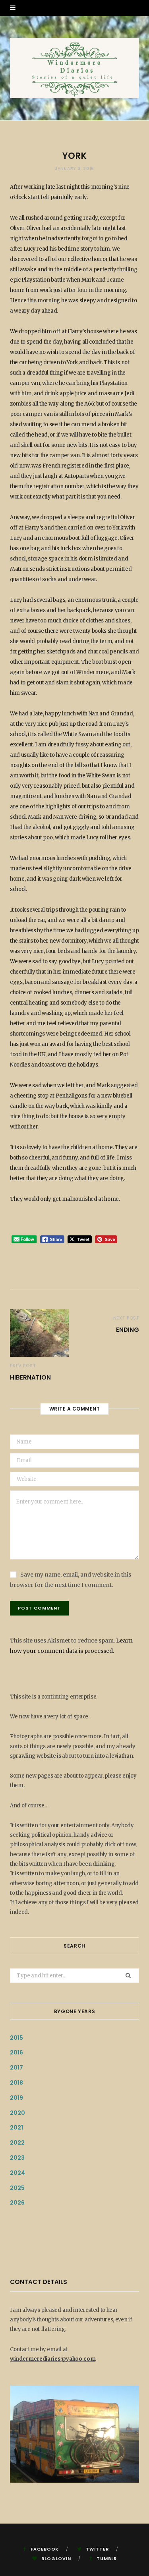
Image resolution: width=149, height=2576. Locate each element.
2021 (16, 2128)
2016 (16, 2052)
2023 (17, 2158)
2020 (17, 2113)
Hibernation (30, 1377)
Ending (128, 1330)
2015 (16, 2038)
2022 (17, 2143)
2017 (16, 2068)
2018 (16, 2083)
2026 (17, 2203)
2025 (17, 2188)
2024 (17, 2173)
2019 (16, 2098)
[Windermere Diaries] (74, 68)
